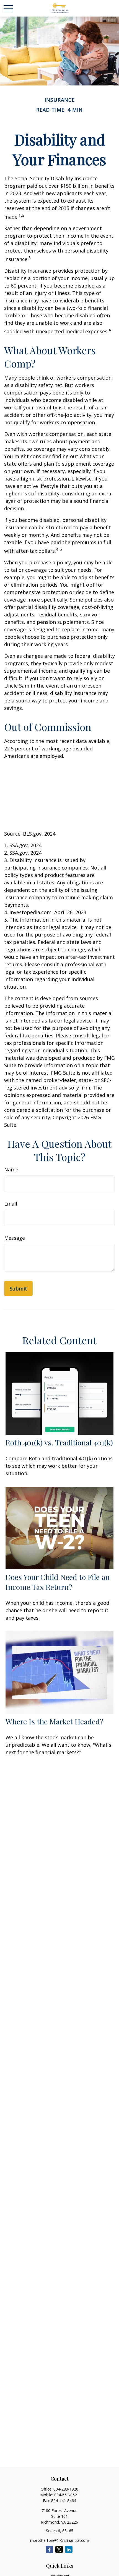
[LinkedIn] (69, 2549)
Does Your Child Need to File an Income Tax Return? (58, 1582)
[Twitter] (59, 2549)
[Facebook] (49, 2549)
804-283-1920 (66, 2489)
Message (15, 1238)
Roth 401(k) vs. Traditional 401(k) (59, 1442)
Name (11, 1169)
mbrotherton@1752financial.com (60, 2540)
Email (11, 1204)
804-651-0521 (67, 2495)
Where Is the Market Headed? (55, 1721)
